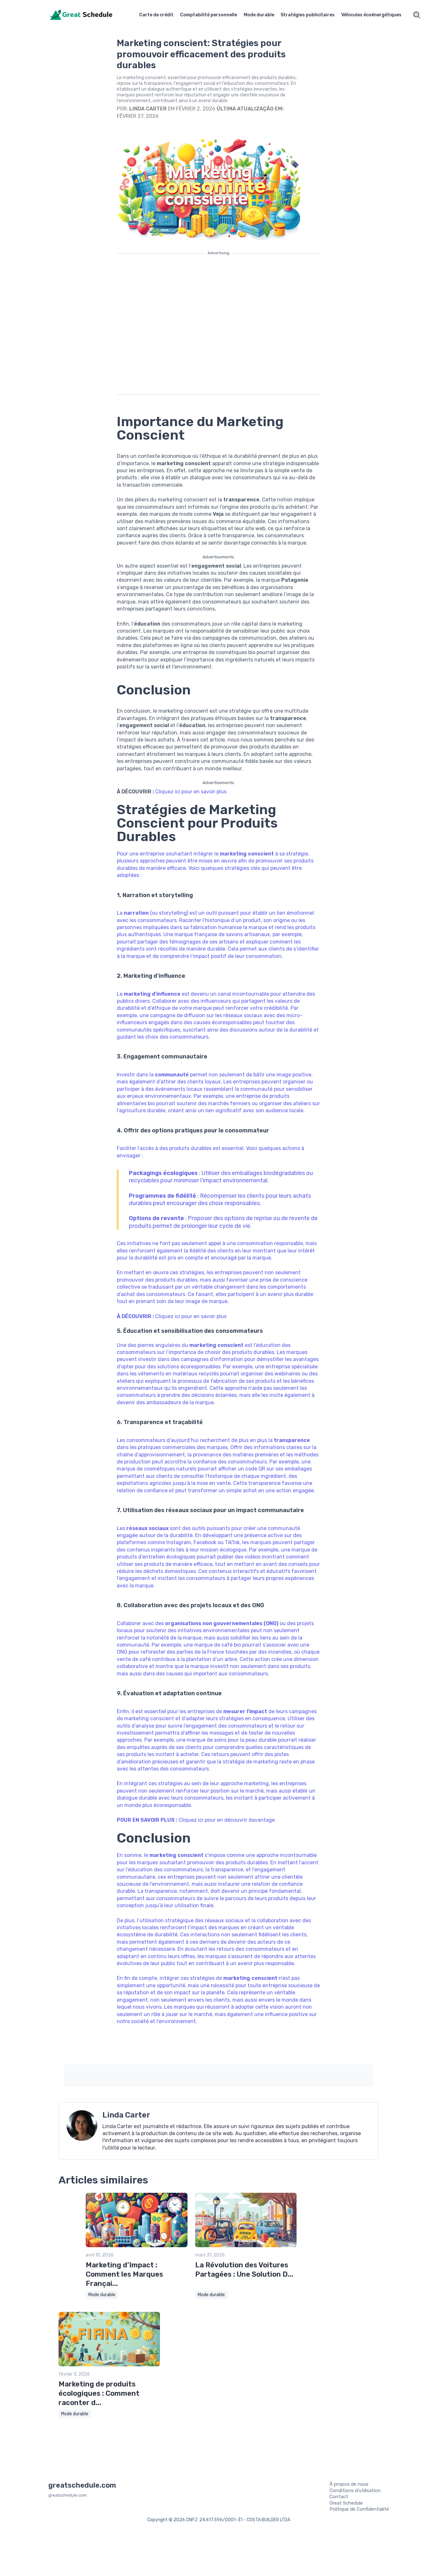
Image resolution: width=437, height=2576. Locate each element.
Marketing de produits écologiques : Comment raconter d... (99, 2393)
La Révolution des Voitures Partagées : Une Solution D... (244, 2270)
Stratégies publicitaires (308, 15)
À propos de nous (349, 2484)
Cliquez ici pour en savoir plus (191, 792)
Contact (339, 2497)
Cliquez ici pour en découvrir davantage (227, 1820)
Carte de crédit (156, 15)
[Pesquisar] (417, 15)
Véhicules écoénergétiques (371, 15)
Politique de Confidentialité (359, 2509)
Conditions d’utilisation (355, 2491)
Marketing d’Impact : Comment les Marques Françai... (124, 2274)
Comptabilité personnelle (209, 15)
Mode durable (259, 15)
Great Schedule (346, 2503)
